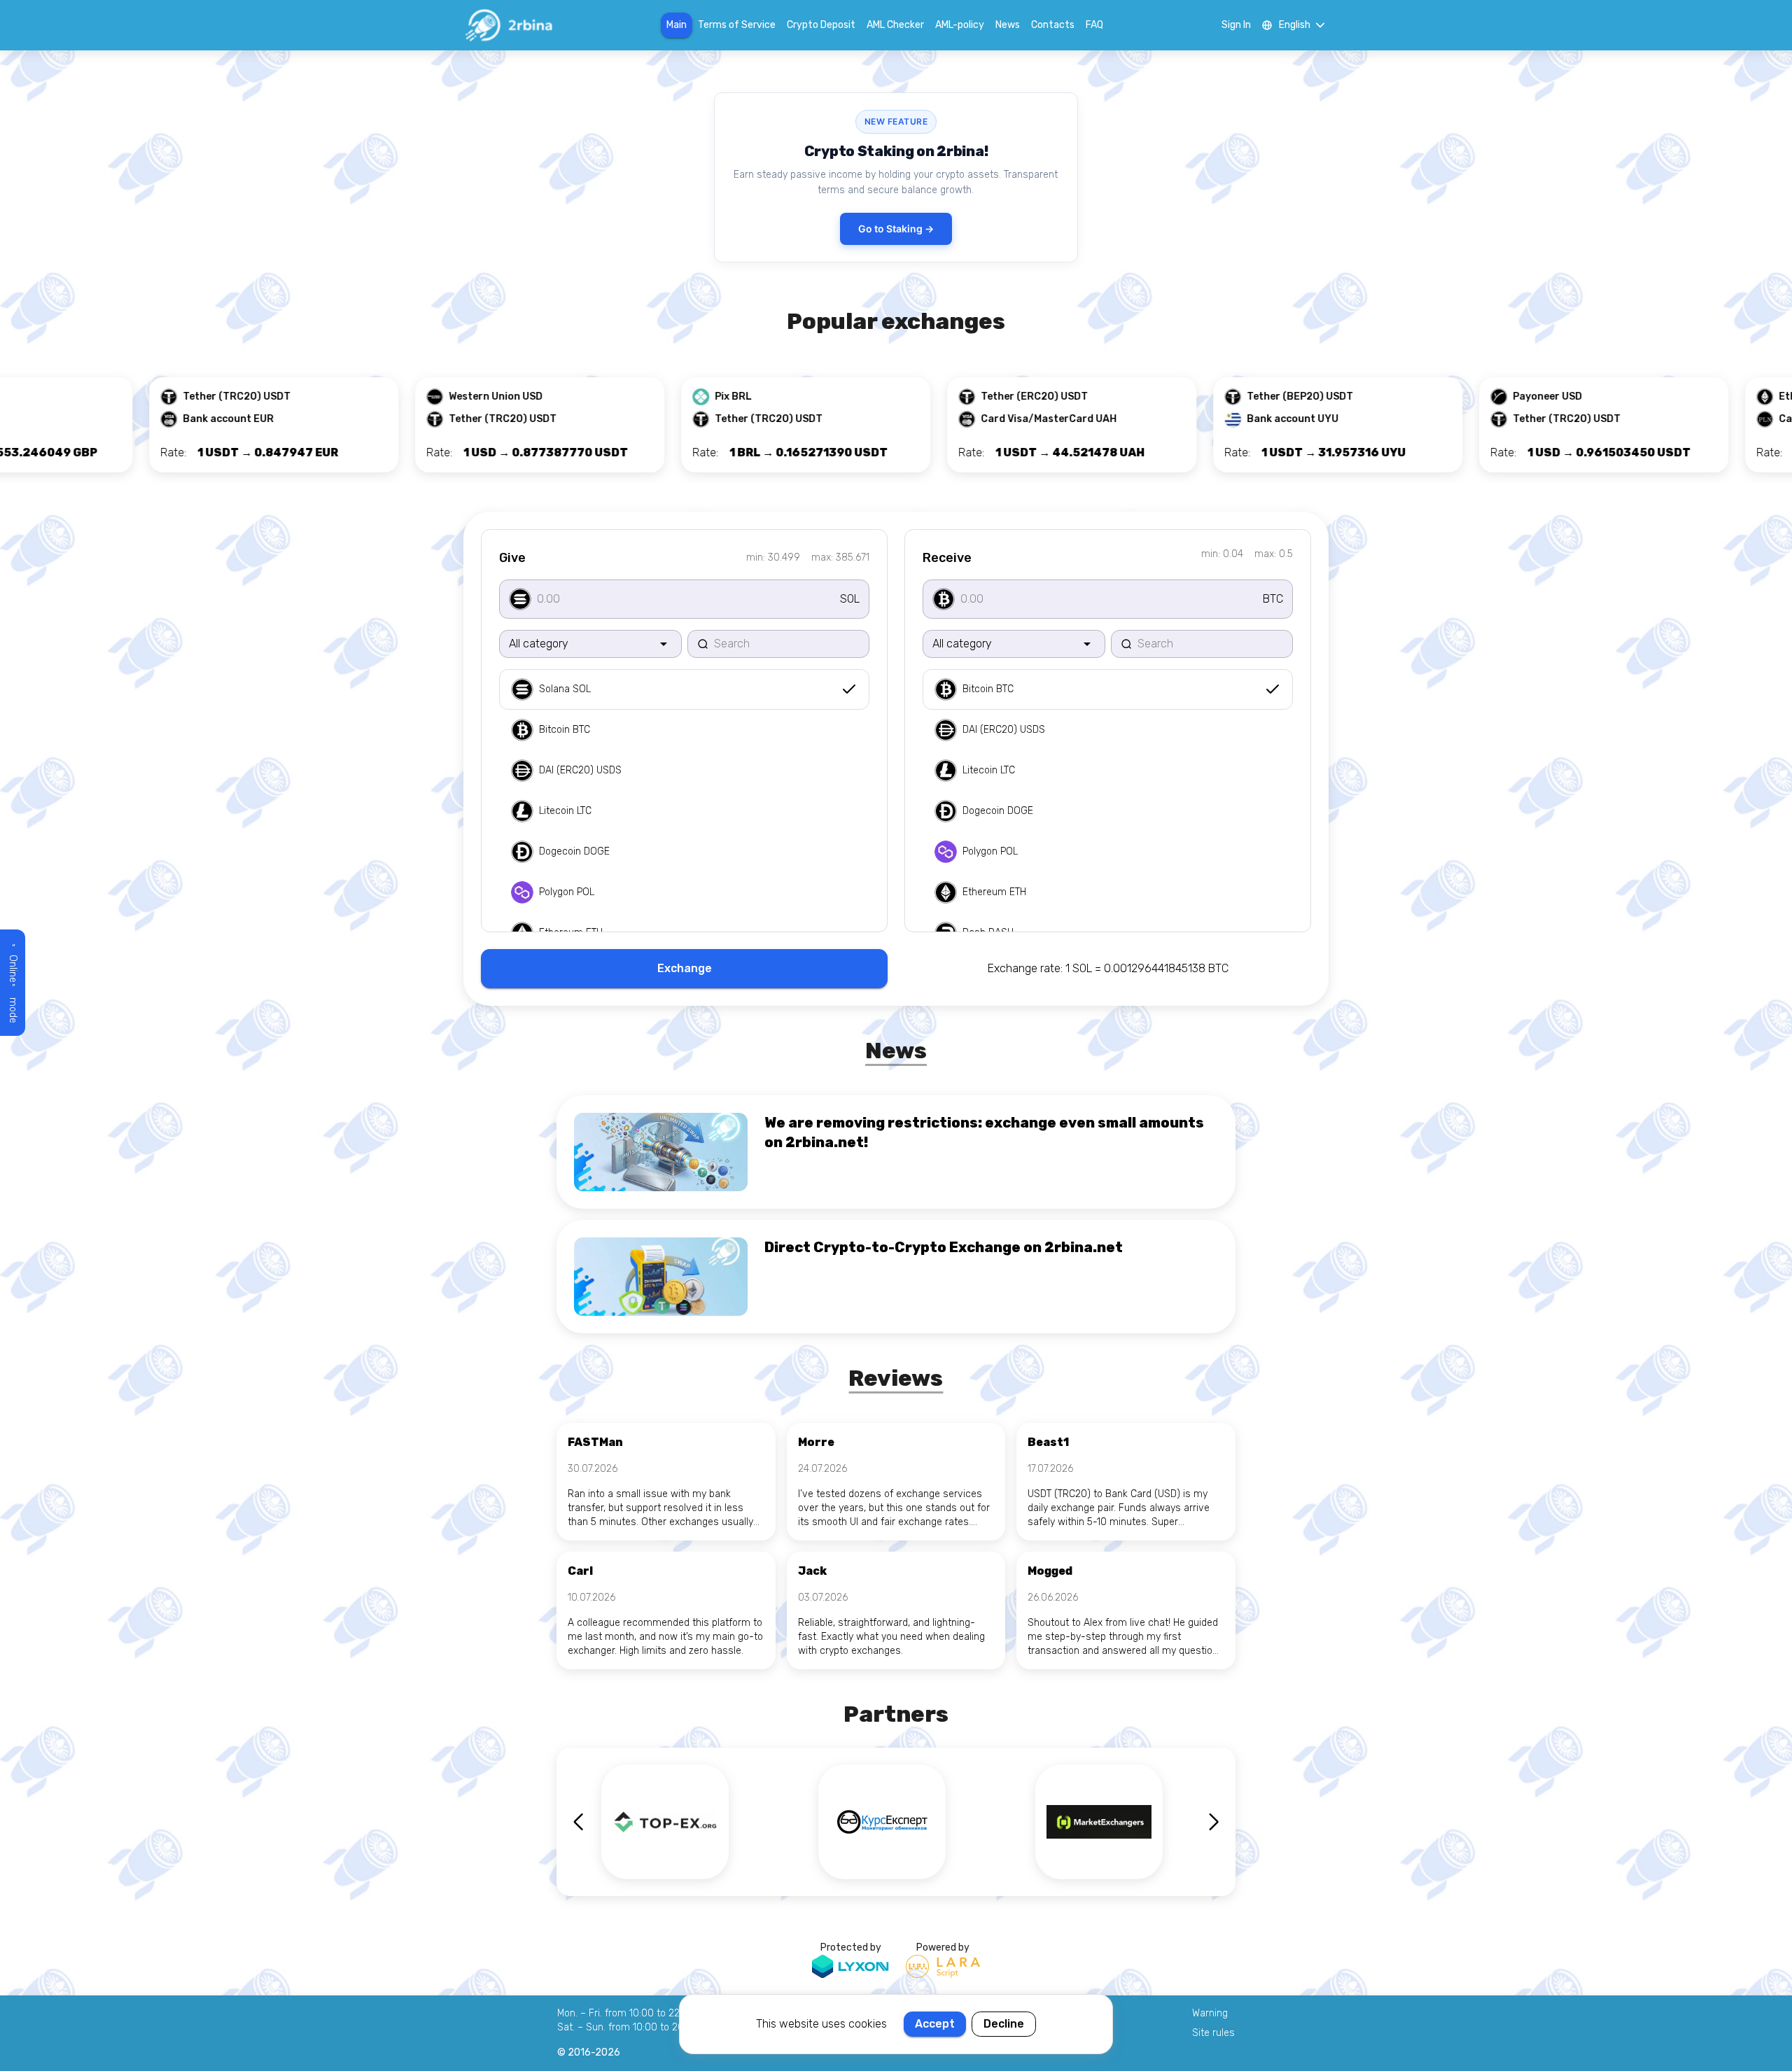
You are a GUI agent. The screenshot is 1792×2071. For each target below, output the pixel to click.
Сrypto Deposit (821, 25)
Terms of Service (737, 25)
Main (677, 25)
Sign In (1236, 25)
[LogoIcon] (508, 25)
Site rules (1213, 2033)
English (1295, 25)
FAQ (1094, 25)
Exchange (685, 968)
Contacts (1053, 25)
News (1008, 25)
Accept (935, 2024)
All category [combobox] (539, 644)
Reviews (896, 1378)
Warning (1210, 2013)
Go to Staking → (896, 229)
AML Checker (895, 25)
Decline (1004, 2024)
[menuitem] (684, 689)
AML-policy (960, 25)
